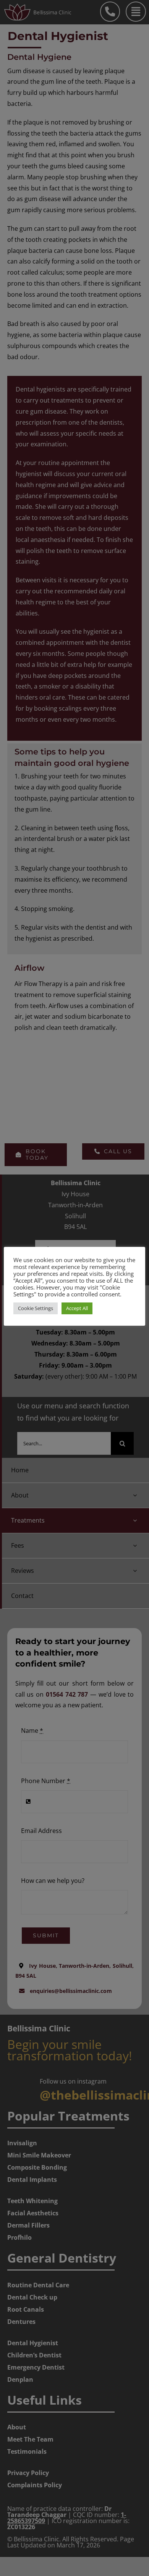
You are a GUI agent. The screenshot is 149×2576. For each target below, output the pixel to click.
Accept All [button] (77, 1308)
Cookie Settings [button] (36, 1308)
